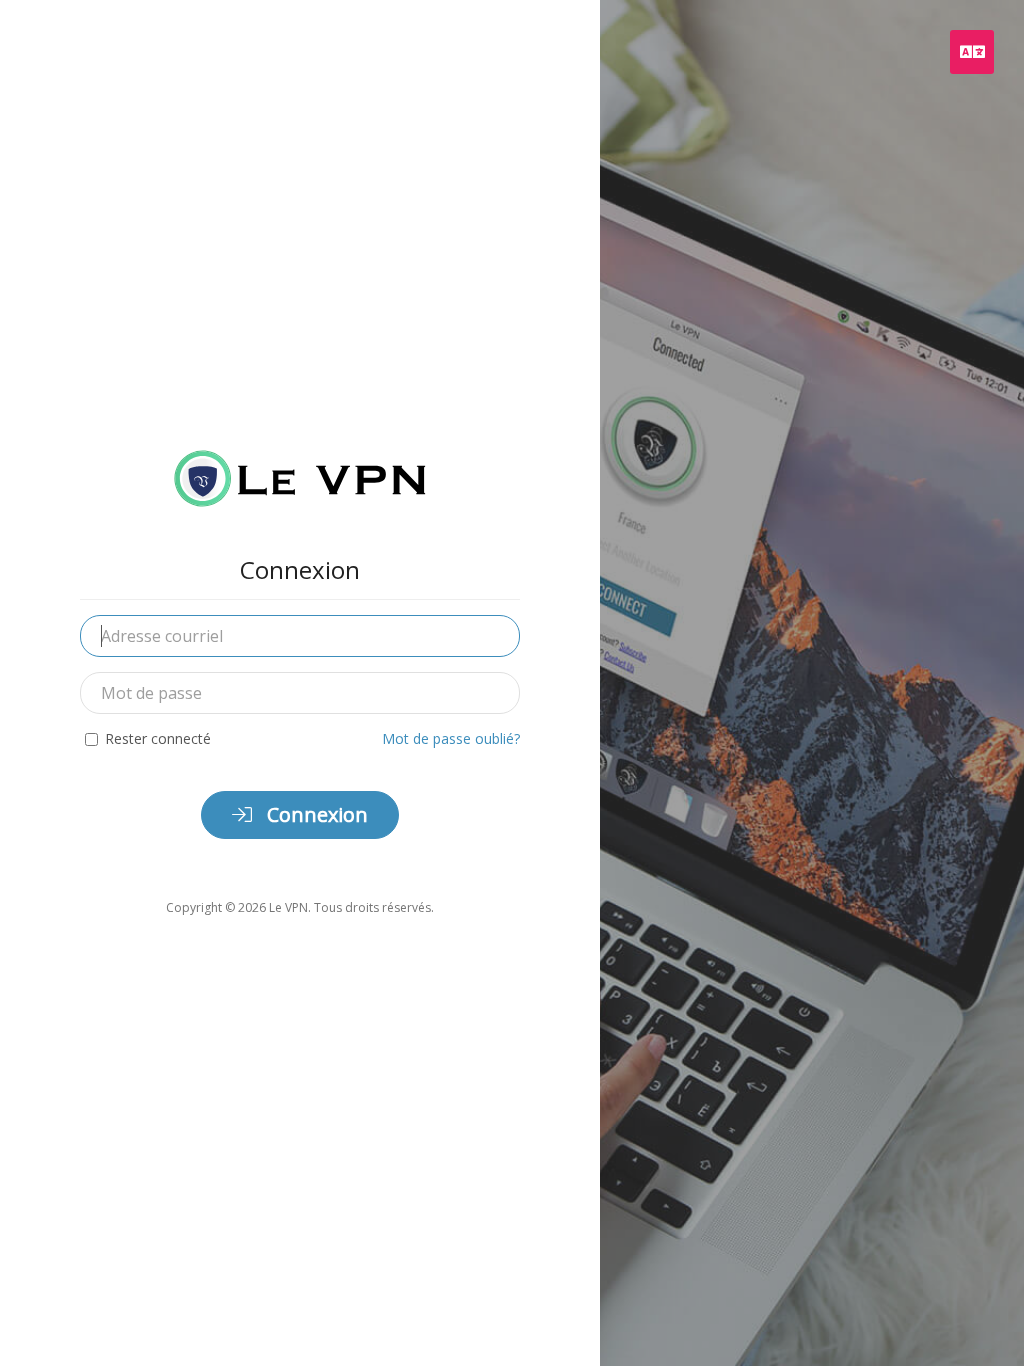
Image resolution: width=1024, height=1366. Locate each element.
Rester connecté (158, 738)
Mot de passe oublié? (451, 738)
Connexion (315, 814)
